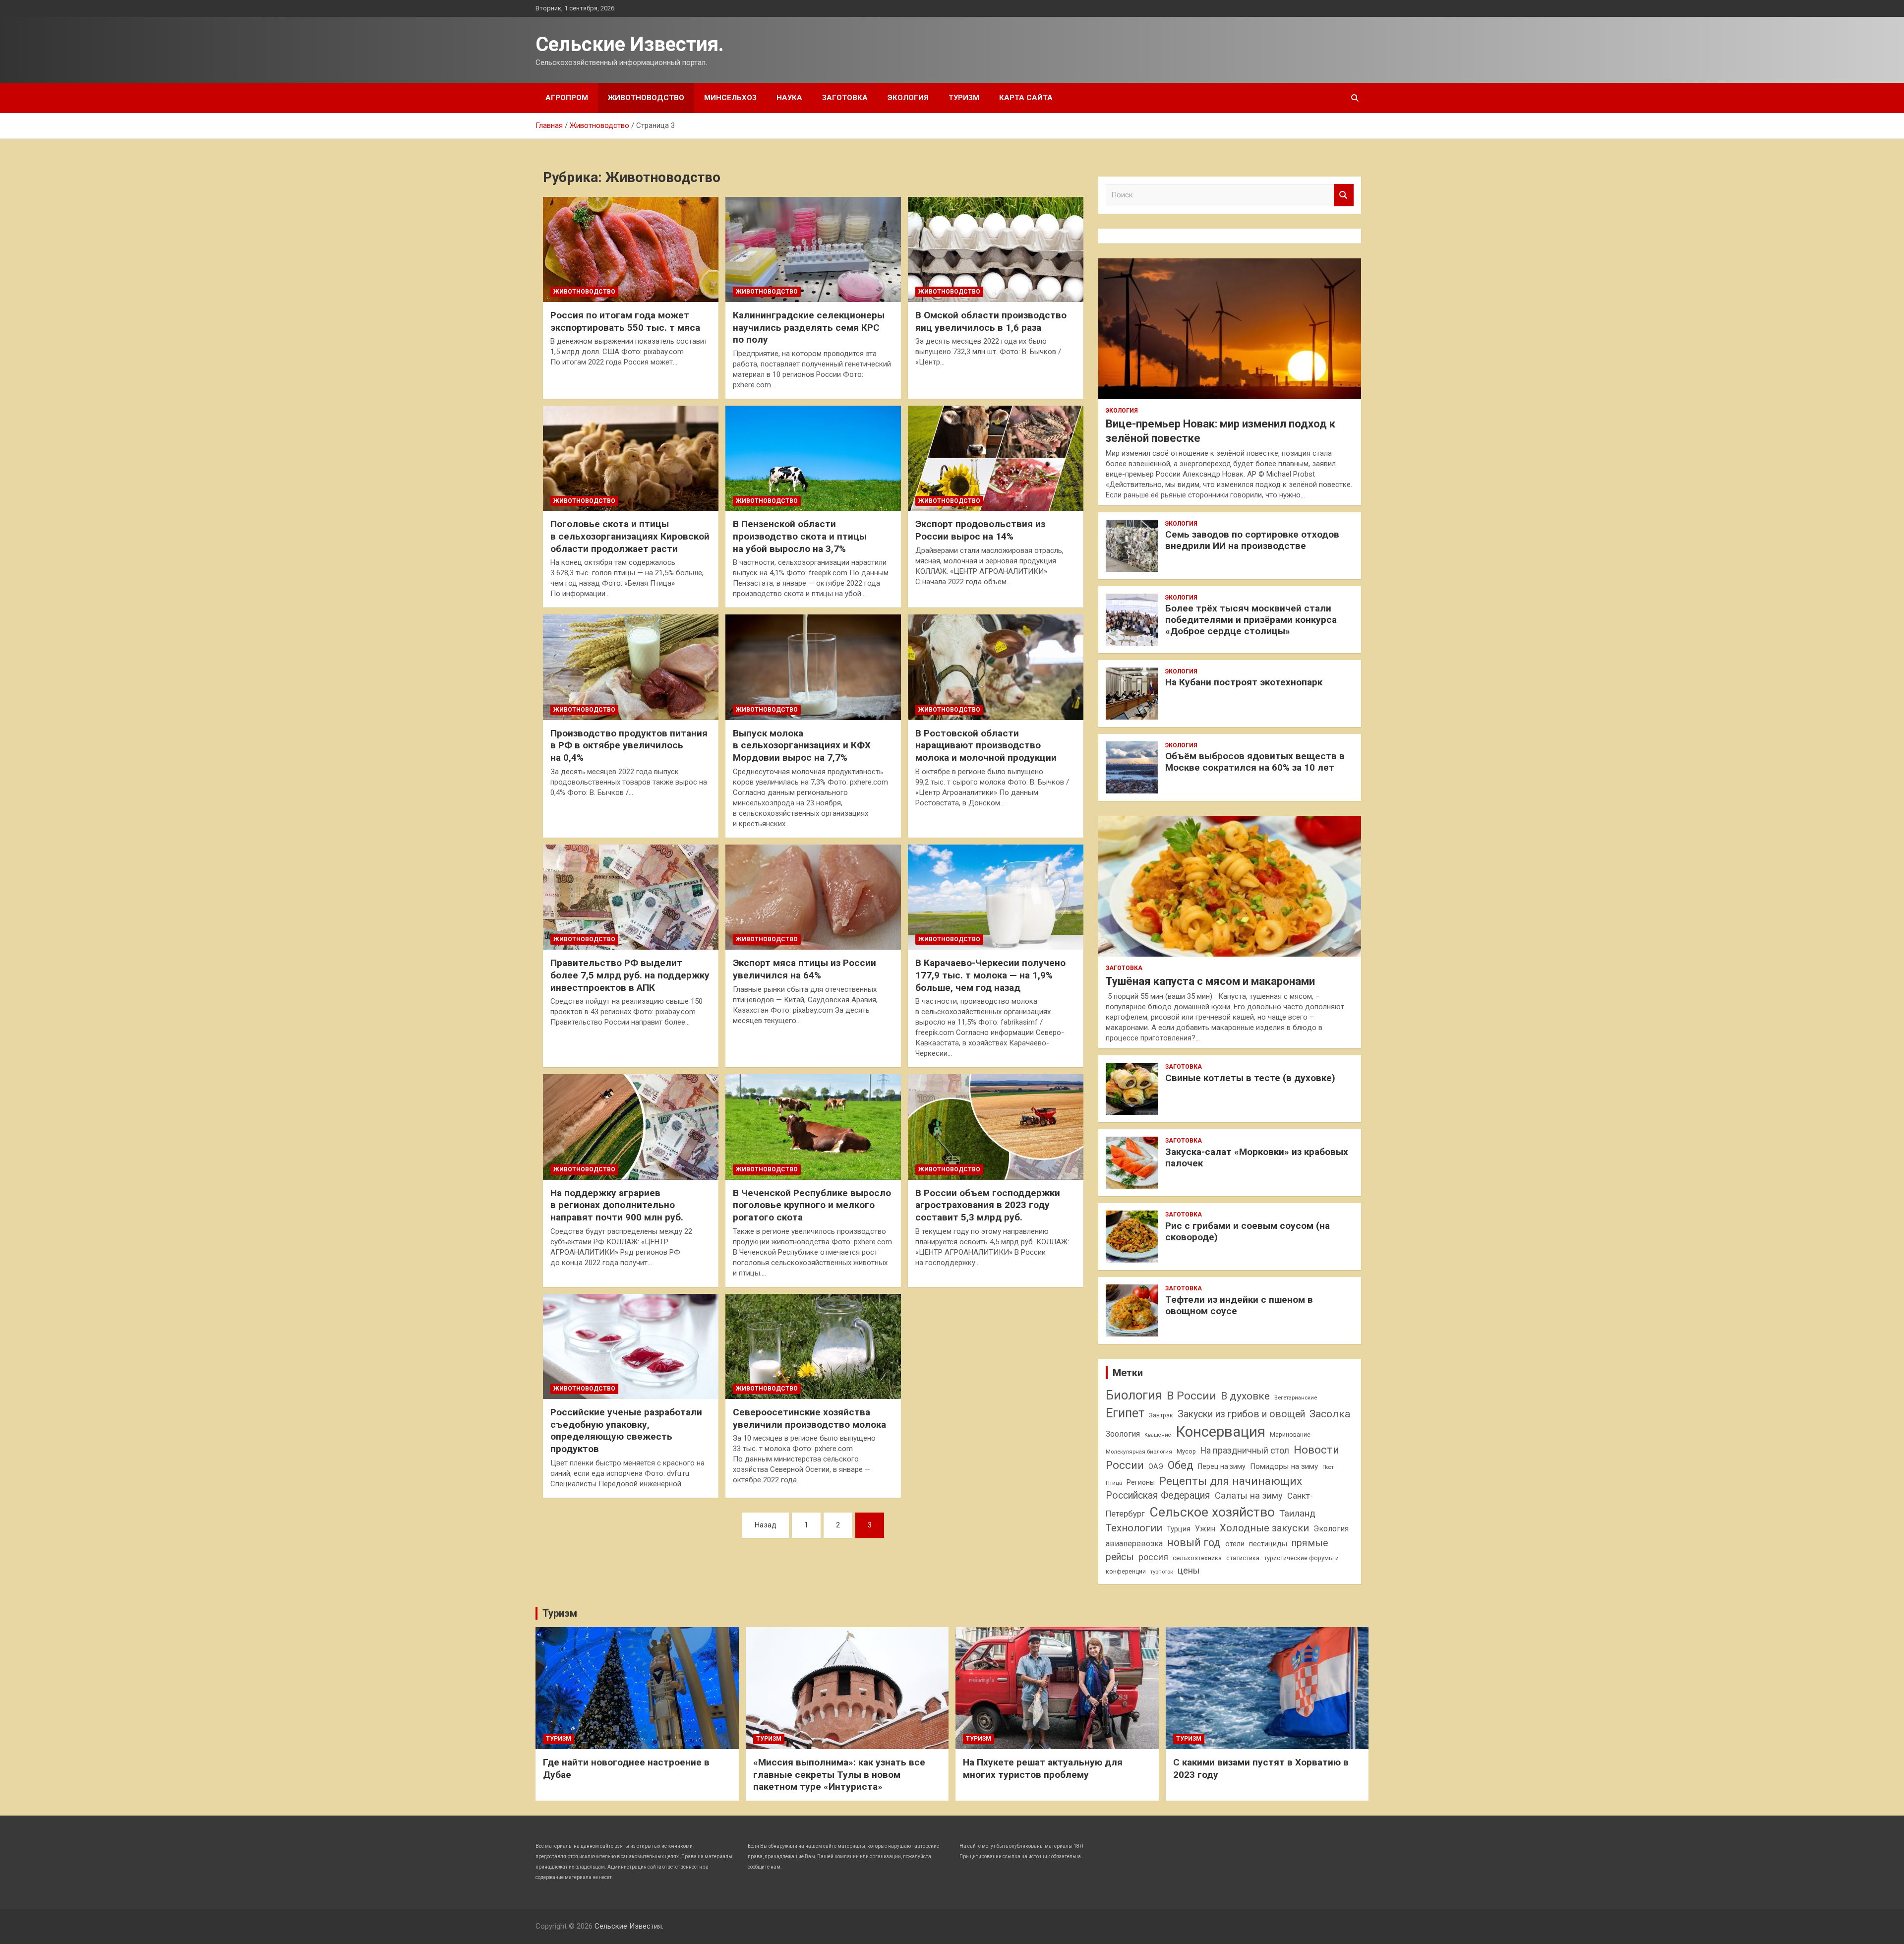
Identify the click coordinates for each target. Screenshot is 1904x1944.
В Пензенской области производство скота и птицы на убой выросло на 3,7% (800, 536)
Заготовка (845, 98)
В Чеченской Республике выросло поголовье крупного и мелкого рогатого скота (812, 1205)
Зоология (1123, 1434)
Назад (766, 1525)
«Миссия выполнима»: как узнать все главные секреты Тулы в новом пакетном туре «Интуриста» (839, 1774)
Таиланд (1297, 1514)
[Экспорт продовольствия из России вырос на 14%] (996, 458)
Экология (908, 98)
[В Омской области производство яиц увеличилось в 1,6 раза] (996, 249)
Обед (1181, 1465)
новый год (1194, 1543)
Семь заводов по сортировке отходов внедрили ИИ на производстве (1252, 540)
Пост (1328, 1467)
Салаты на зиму (1249, 1495)
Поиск (1344, 195)
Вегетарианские (1296, 1397)
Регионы (1141, 1482)
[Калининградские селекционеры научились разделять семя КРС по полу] (813, 249)
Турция (1179, 1529)
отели (1235, 1544)
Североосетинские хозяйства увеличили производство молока (809, 1418)
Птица (1114, 1483)
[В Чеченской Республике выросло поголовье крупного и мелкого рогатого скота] (813, 1127)
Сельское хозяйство (1212, 1512)
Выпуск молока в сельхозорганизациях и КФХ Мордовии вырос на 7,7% (802, 745)
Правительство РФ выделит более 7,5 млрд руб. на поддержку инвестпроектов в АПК (630, 975)
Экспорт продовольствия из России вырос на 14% (980, 530)
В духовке (1245, 1396)
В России (1191, 1396)
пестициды (1268, 1544)
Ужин (1205, 1529)
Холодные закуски (1264, 1528)
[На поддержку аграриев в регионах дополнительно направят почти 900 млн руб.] (631, 1127)
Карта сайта (1026, 98)
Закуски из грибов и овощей (1241, 1414)
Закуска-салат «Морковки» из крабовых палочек (1257, 1157)
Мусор (1186, 1451)
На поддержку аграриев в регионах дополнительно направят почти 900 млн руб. (617, 1205)
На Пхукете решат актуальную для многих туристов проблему (1043, 1768)
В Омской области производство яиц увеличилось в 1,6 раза (991, 321)
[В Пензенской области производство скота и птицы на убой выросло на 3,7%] (813, 458)
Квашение (1158, 1435)
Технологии (1134, 1528)
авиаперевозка (1134, 1544)
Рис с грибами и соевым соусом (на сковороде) (1248, 1231)
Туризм (964, 98)
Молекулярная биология (1139, 1452)
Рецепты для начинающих (1231, 1481)
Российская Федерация (1158, 1495)
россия (1153, 1557)
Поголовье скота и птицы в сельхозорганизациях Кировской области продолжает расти (630, 536)
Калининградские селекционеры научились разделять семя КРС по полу (809, 327)
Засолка (1330, 1414)
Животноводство (646, 98)
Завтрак (1161, 1415)
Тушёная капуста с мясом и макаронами (1210, 981)
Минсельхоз (730, 98)
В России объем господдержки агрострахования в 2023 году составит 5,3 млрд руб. (988, 1205)
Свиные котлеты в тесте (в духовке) (1250, 1078)
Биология (1134, 1395)
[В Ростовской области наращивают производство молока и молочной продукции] (996, 668)
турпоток (1162, 1572)
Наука (789, 98)
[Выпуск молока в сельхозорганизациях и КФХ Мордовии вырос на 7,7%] (813, 668)
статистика (1243, 1558)
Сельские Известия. (630, 44)
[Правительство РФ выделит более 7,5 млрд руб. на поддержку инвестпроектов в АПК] (631, 897)
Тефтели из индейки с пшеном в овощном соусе (1239, 1305)
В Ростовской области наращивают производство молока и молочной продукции (986, 745)
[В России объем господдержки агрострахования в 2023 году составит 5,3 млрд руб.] (996, 1127)
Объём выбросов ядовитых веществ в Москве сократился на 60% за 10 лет (1255, 762)
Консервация (1220, 1432)
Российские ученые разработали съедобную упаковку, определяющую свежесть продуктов (626, 1430)
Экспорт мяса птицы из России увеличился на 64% (804, 969)
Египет (1125, 1413)
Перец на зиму (1222, 1466)
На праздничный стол (1245, 1451)
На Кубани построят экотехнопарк (1244, 682)
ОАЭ (1156, 1466)
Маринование (1290, 1434)
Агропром (567, 98)
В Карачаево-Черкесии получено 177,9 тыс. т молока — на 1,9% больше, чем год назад (990, 975)
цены (1189, 1570)
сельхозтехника (1197, 1558)
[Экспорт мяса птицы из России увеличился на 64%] (813, 897)
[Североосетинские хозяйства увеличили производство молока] (813, 1346)
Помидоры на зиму (1284, 1466)
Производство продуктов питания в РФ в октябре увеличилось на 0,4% (629, 745)
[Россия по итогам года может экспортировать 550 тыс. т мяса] (631, 249)
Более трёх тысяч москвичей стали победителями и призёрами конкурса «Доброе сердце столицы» (1251, 620)
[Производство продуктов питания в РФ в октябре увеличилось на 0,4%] (631, 668)
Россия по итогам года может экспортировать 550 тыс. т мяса (625, 321)
